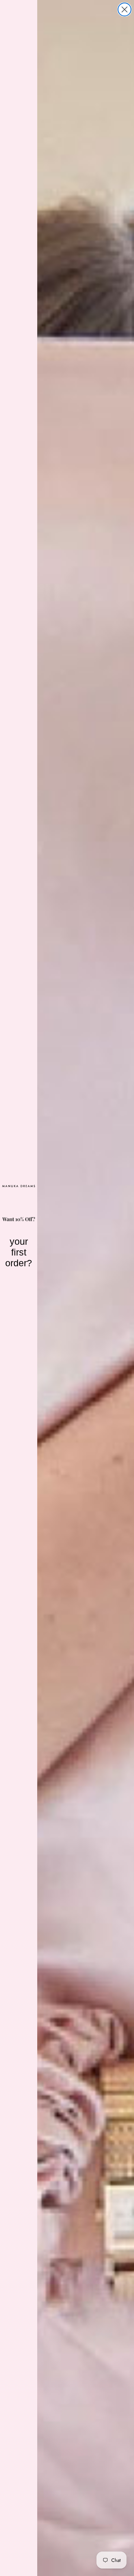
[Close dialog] (125, 9)
